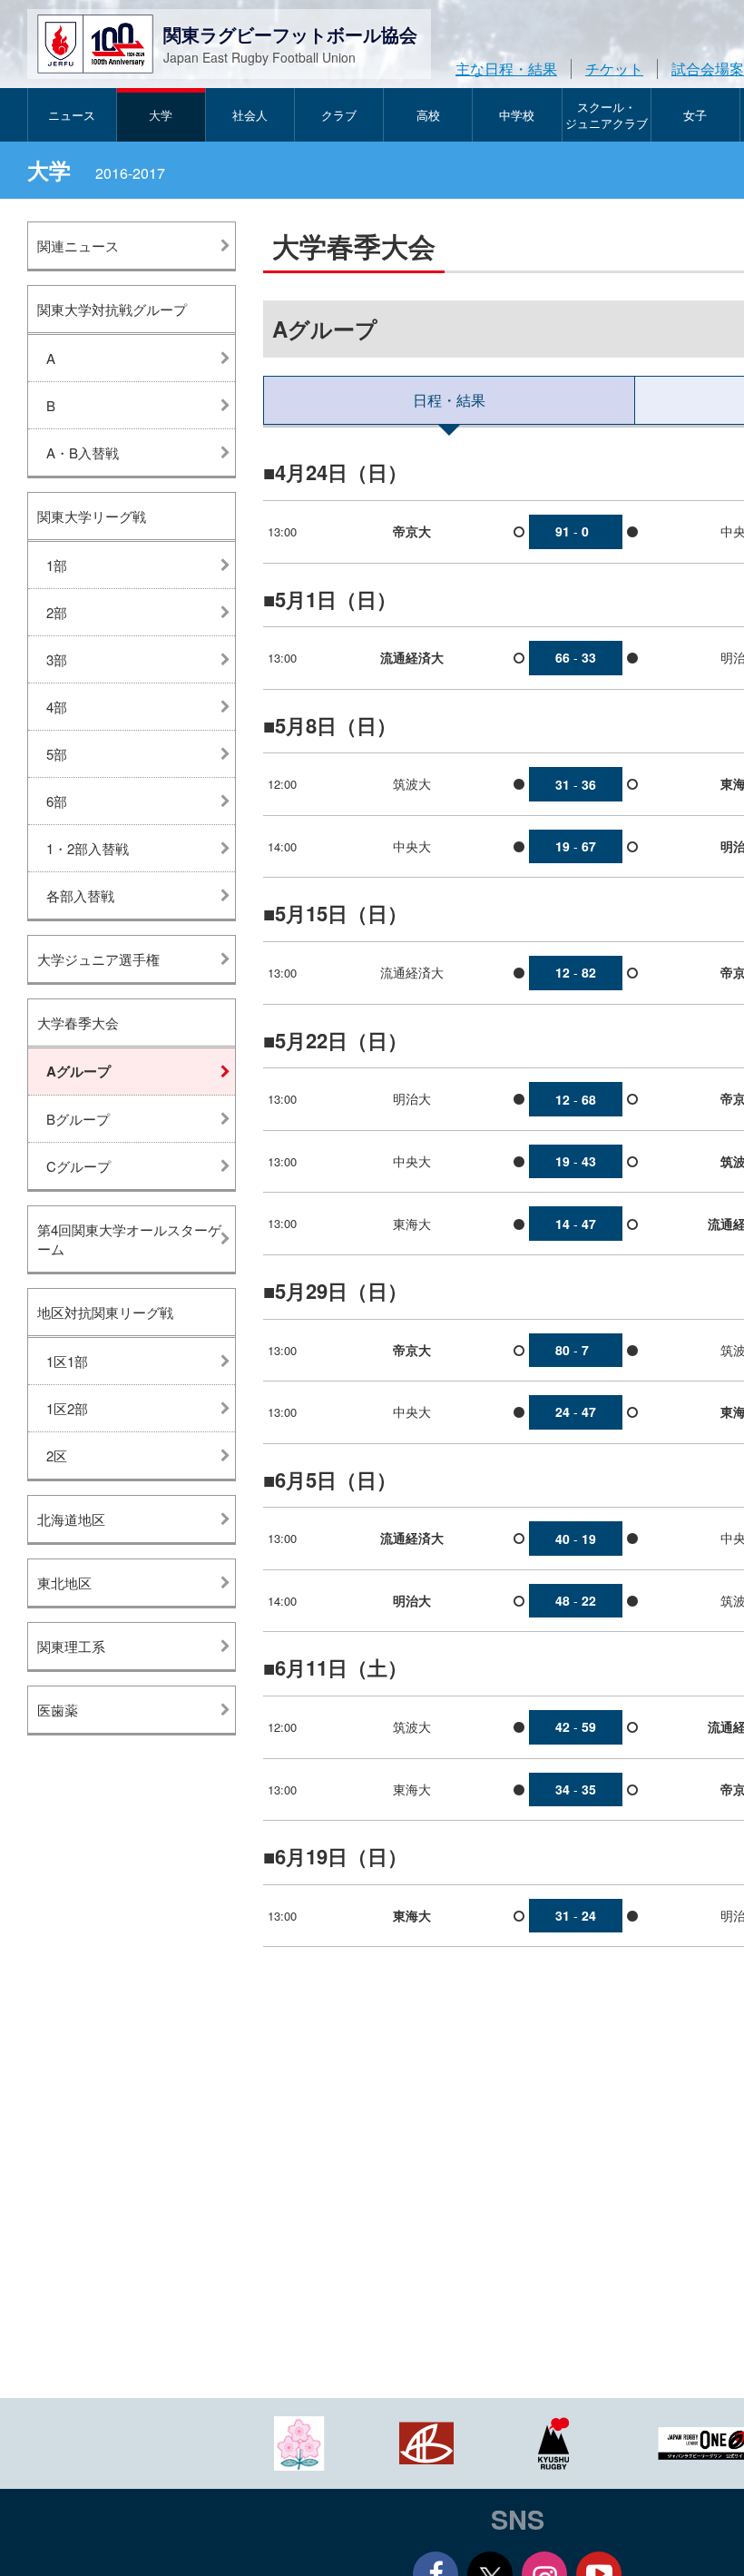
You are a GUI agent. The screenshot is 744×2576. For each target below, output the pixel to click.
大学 (161, 115)
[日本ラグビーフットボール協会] (299, 2441)
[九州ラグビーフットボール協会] (553, 2441)
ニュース (72, 115)
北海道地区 (71, 1519)
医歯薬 (58, 1710)
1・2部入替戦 (88, 848)
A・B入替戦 (83, 452)
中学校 (517, 115)
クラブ (339, 115)
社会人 (250, 115)
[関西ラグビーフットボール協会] (426, 2441)
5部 (57, 754)
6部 (57, 801)
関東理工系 (71, 1646)
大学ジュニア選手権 (98, 959)
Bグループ (78, 1119)
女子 (695, 115)
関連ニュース (78, 246)
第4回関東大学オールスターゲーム (129, 1239)
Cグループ (78, 1166)
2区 (57, 1455)
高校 (428, 115)
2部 (57, 612)
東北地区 (64, 1583)
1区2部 (67, 1408)
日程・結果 (449, 400)
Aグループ (78, 1071)
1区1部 (67, 1361)
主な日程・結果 (506, 69)
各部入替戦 (80, 895)
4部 (57, 707)
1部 (57, 565)
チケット (614, 69)
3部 (57, 659)
